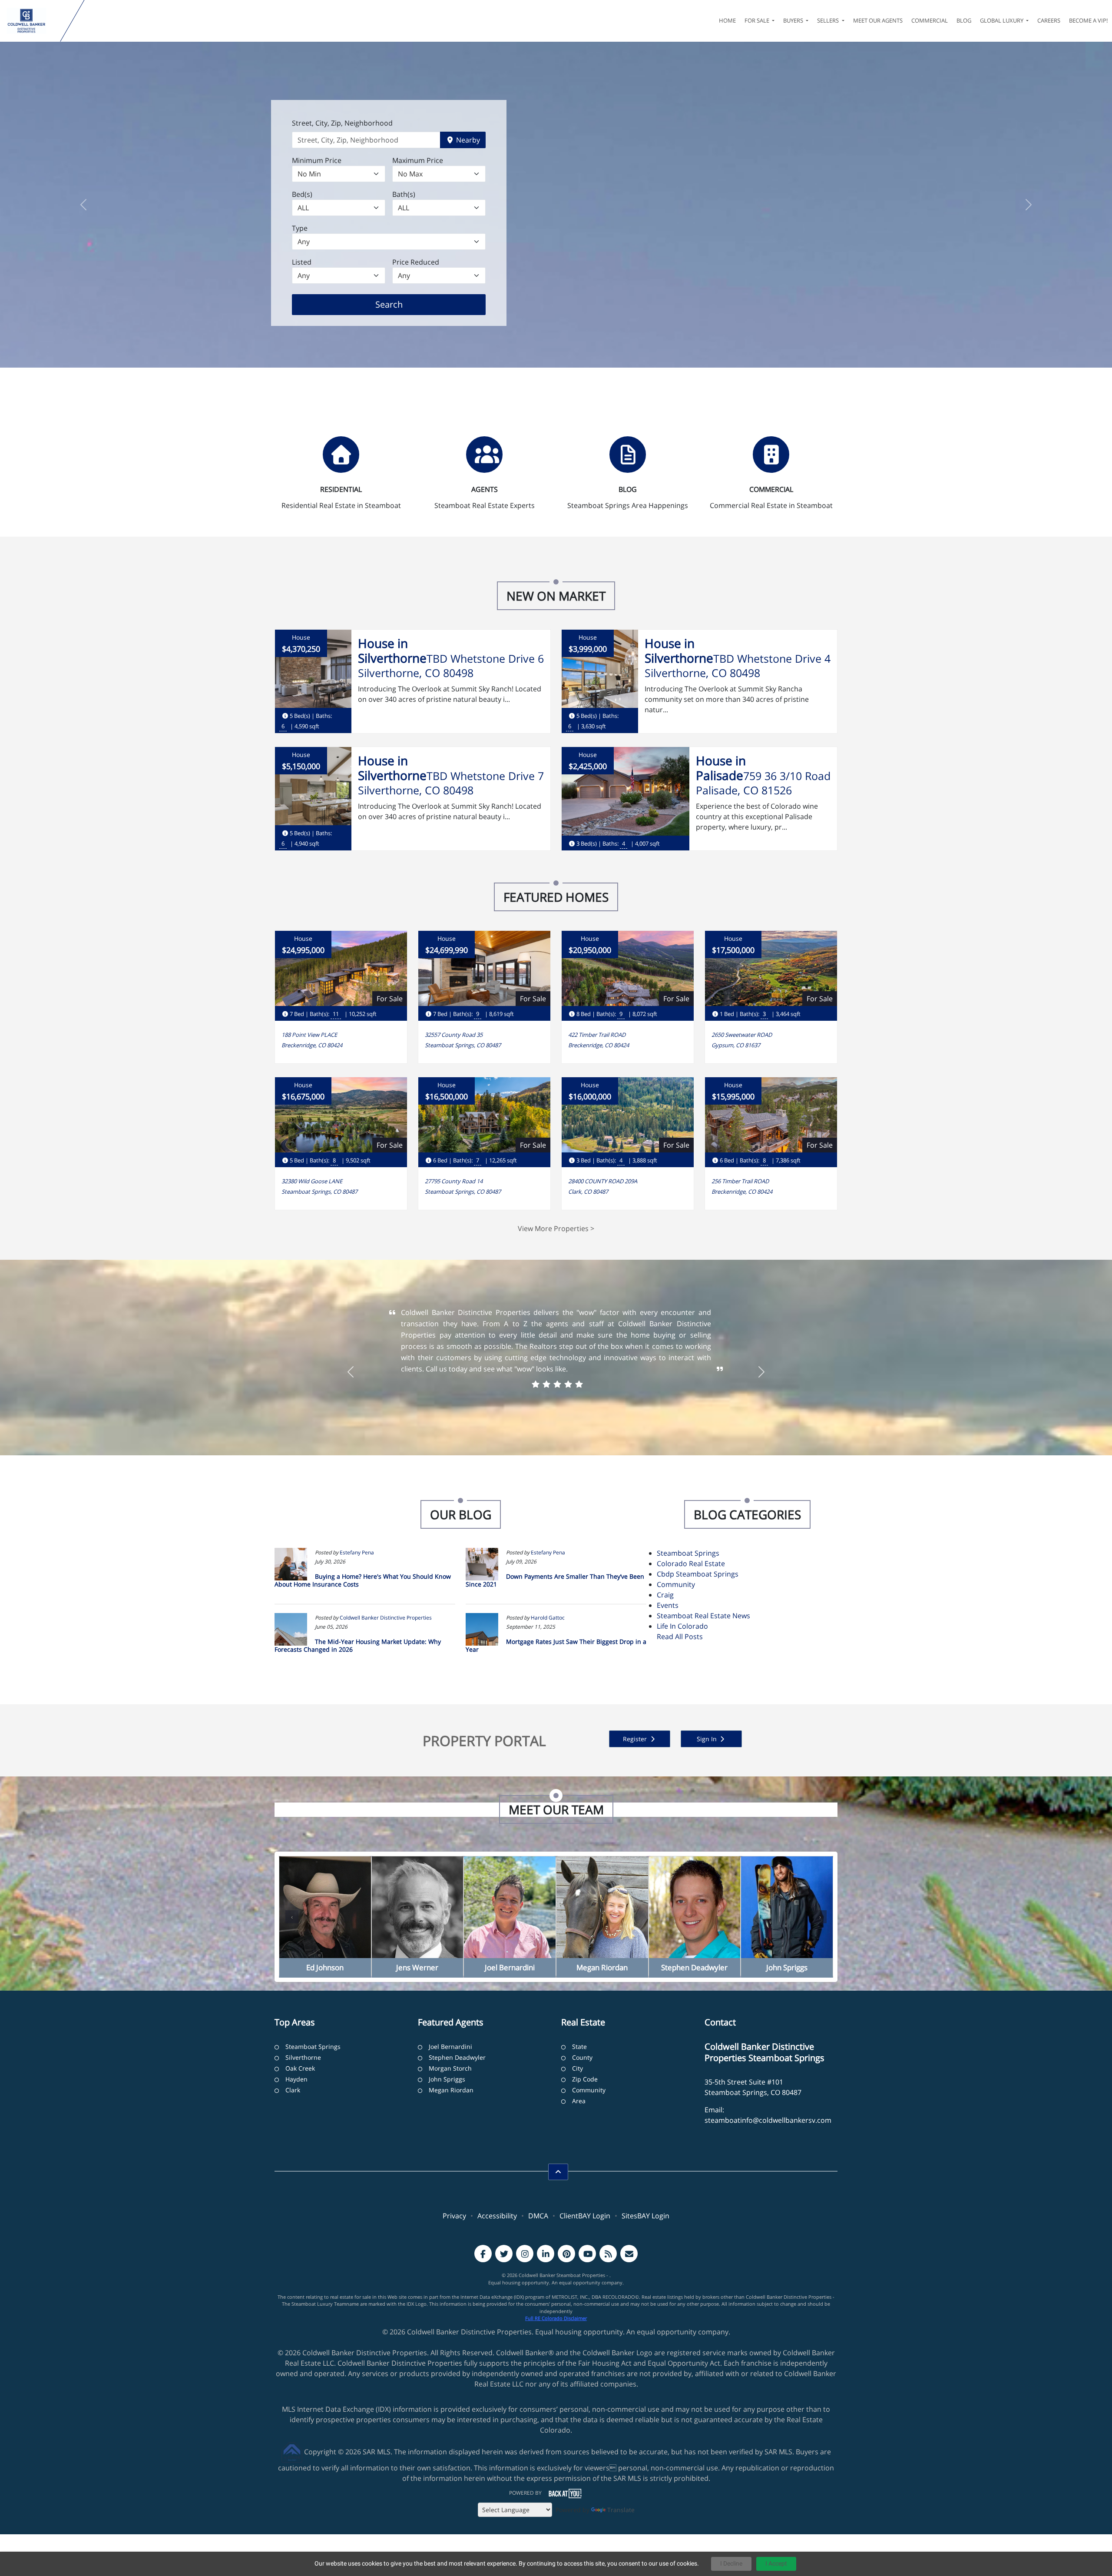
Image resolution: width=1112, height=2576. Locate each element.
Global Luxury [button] (1002, 20)
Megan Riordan (451, 2090)
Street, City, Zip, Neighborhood (342, 123)
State (579, 2047)
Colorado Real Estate (691, 1564)
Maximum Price (418, 160)
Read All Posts (680, 1637)
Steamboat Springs (688, 1553)
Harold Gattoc (548, 1618)
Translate (621, 2510)
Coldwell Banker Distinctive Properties (386, 1618)
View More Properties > (556, 1228)
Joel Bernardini (450, 2047)
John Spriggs (447, 2079)
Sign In (708, 1739)
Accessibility (497, 2216)
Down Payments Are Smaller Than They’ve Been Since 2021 (555, 1580)
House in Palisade (721, 768)
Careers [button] (1049, 20)
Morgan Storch (450, 2068)
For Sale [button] (758, 20)
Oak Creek (300, 2068)
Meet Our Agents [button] (878, 20)
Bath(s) (404, 194)
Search (402, 304)
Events (668, 1605)
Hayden (296, 2079)
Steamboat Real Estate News (703, 1616)
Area (579, 2101)
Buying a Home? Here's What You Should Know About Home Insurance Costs (363, 1580)
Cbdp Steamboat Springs (698, 1574)
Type (300, 228)
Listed (302, 262)
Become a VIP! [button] (1088, 20)
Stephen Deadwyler (457, 2057)
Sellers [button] (829, 20)
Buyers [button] (794, 20)
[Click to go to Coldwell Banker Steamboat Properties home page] (32, 21)
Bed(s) (302, 194)
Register (636, 1739)
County (582, 2057)
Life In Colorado (682, 1626)
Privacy (454, 2216)
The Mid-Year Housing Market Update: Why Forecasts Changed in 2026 (358, 1645)
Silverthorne (303, 2057)
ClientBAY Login (585, 2216)
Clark (293, 2090)
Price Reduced (416, 262)
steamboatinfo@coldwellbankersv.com (768, 2120)
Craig (665, 1595)
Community (676, 1584)
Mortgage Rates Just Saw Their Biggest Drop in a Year (556, 1645)
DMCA (538, 2216)
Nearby (467, 140)
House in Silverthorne (392, 651)
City (578, 2068)
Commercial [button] (930, 20)
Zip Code (585, 2079)
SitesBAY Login (645, 2216)
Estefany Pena (357, 1552)
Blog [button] (964, 20)
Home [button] (727, 20)
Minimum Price (317, 160)
